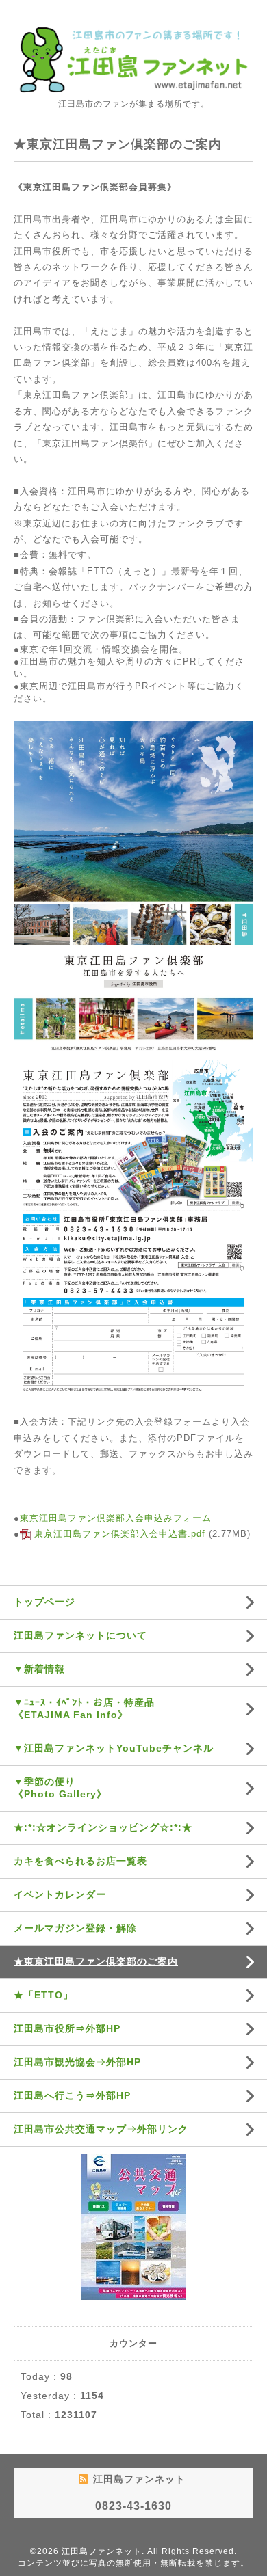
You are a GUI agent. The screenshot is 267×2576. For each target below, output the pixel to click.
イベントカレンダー (60, 1894)
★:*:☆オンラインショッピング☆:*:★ (103, 1827)
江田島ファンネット (102, 2551)
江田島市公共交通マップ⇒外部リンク (101, 2129)
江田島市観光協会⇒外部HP (77, 2062)
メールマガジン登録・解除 (75, 1928)
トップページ (44, 1602)
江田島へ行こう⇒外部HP (72, 2095)
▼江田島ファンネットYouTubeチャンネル (114, 1748)
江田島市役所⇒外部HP (67, 2028)
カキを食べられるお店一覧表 (80, 1861)
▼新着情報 (39, 1669)
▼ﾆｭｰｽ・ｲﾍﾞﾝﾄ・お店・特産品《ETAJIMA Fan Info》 (84, 1708)
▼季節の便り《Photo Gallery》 (60, 1788)
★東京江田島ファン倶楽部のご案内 (96, 1961)
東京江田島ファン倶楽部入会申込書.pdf (120, 1534)
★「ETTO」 (43, 1995)
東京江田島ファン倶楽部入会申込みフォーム (116, 1518)
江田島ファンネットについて (80, 1635)
